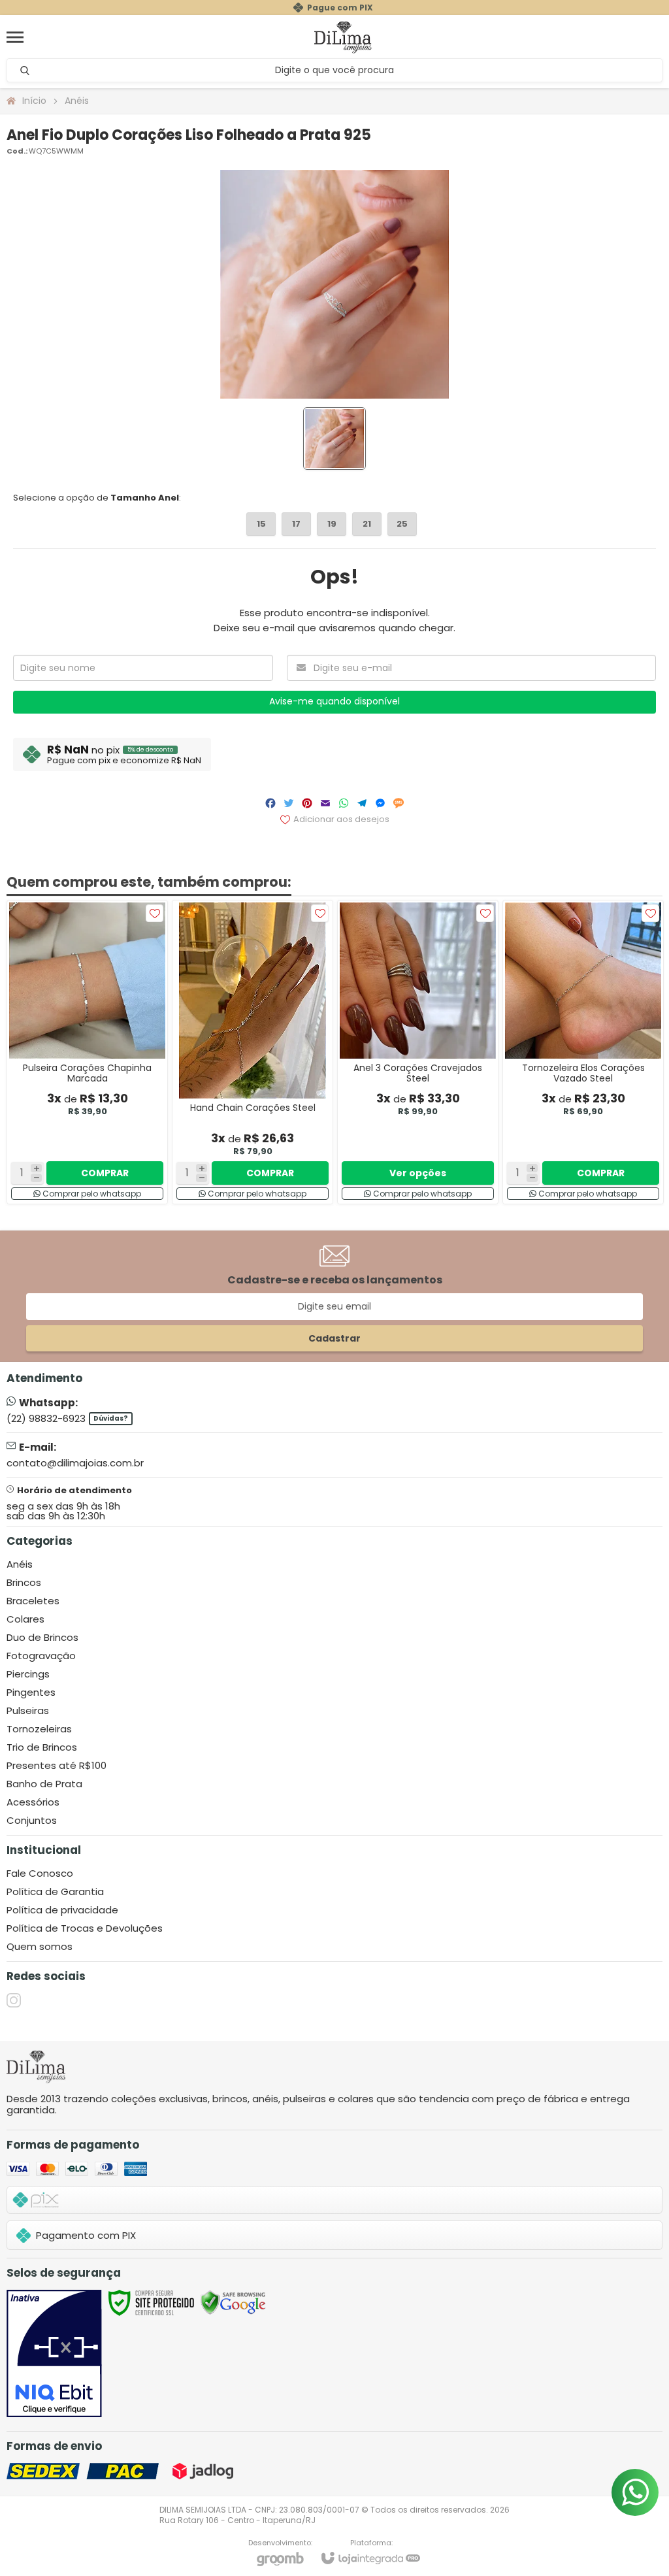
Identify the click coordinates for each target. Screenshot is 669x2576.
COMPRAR (105, 1173)
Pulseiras (28, 1710)
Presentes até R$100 (57, 1765)
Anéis (77, 101)
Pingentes (31, 1692)
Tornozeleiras (39, 1729)
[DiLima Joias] (343, 37)
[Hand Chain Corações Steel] (253, 1052)
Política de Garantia (55, 1891)
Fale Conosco (40, 1873)
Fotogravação (41, 1656)
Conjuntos (32, 1820)
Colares (25, 1619)
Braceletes (33, 1601)
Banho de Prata (44, 1784)
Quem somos (40, 1946)
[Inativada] (54, 2354)
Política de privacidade (62, 1910)
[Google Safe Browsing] (233, 2302)
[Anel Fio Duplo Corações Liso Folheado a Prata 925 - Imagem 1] (334, 438)
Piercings (28, 1674)
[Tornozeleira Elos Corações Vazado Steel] (583, 1052)
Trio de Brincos (42, 1747)
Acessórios (33, 1802)
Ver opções (418, 1173)
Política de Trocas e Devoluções (85, 1928)
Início (34, 101)
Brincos (24, 1582)
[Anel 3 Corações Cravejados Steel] (418, 1052)
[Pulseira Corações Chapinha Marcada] (87, 1052)
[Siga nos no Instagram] (14, 2000)
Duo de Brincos (42, 1637)
